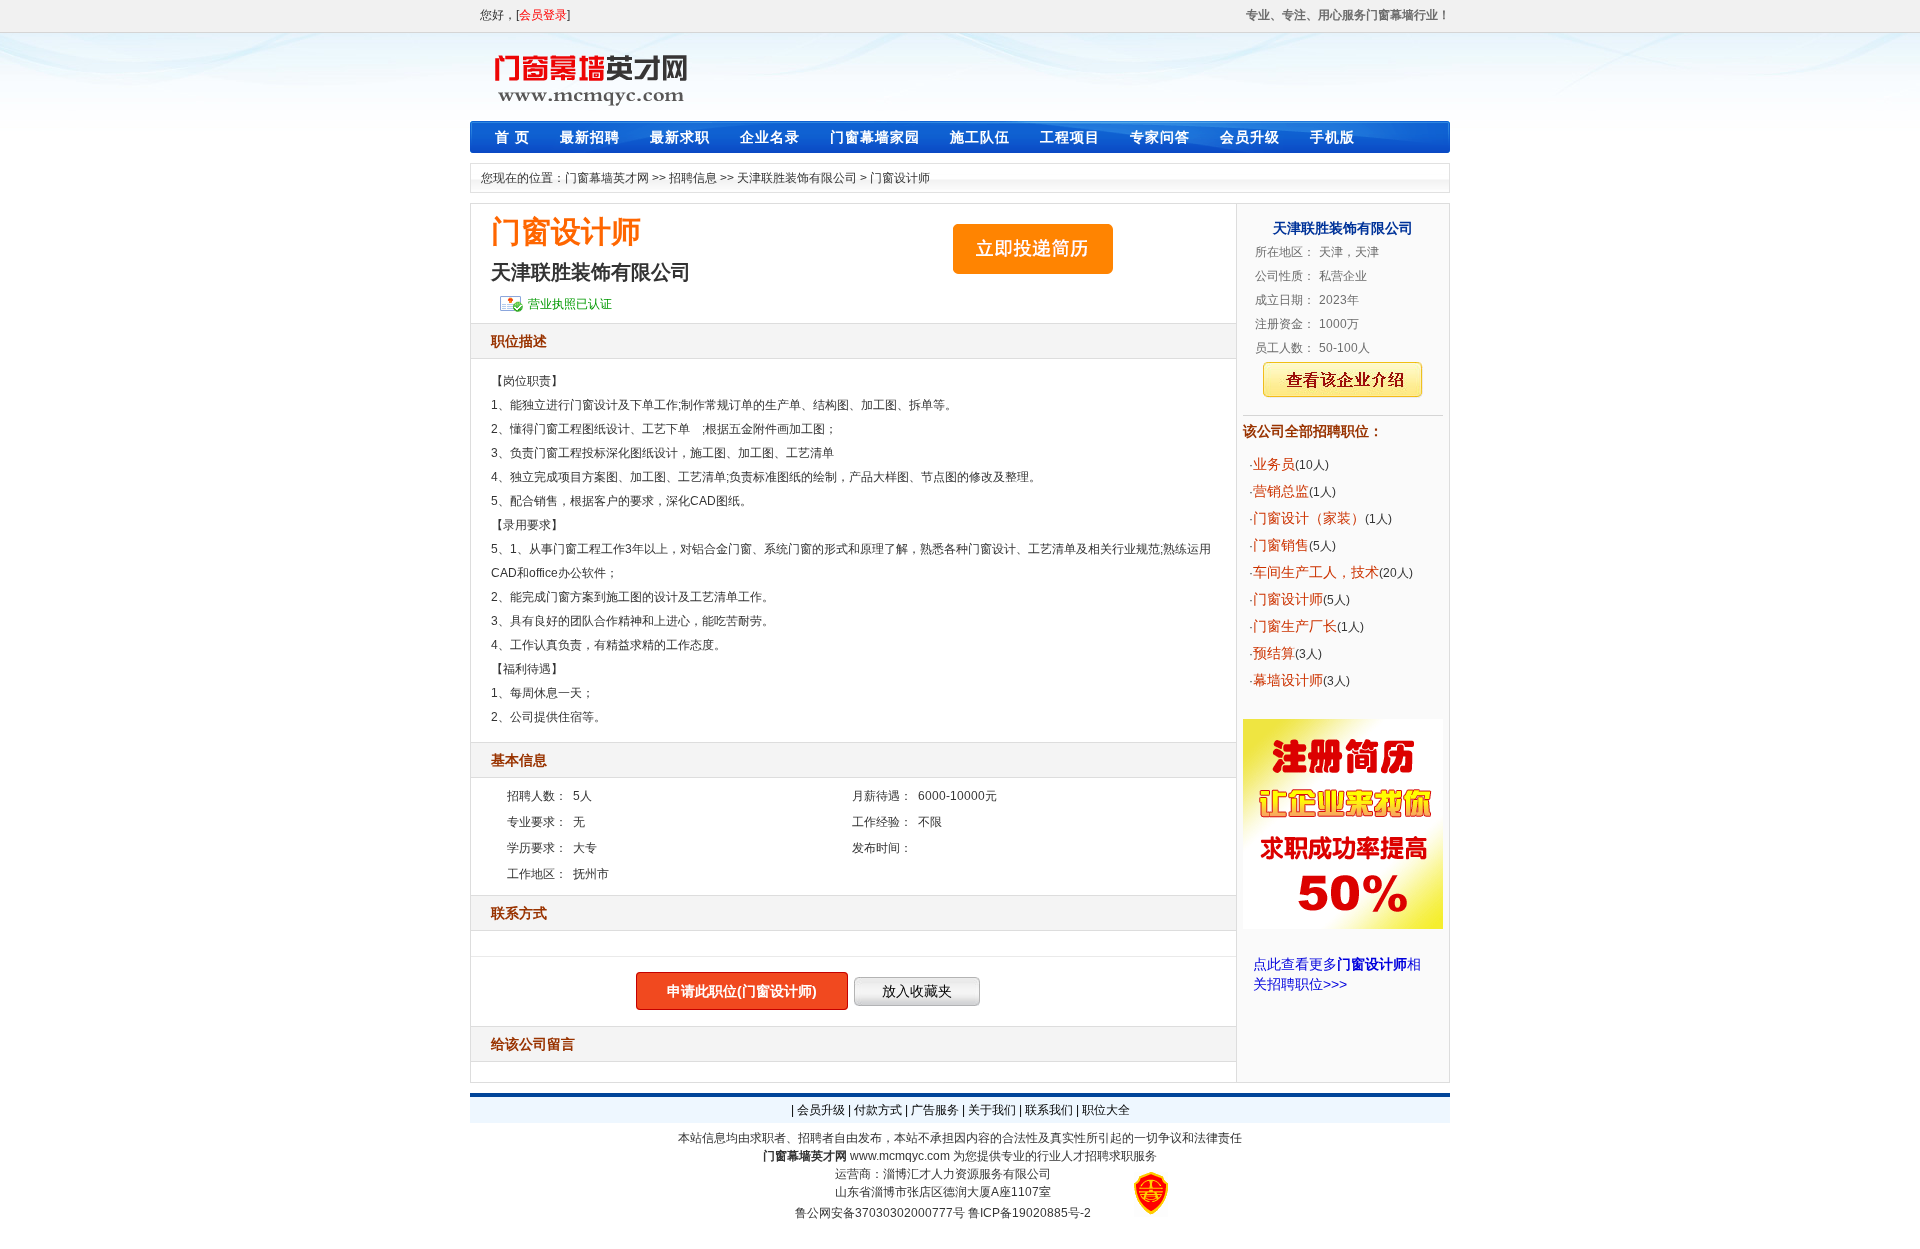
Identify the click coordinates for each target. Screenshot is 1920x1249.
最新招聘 (590, 137)
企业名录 (770, 137)
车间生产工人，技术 (1316, 572)
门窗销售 (1281, 545)
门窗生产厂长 (1295, 626)
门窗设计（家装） (1309, 518)
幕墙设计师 (1288, 680)
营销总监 (1281, 491)
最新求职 (680, 137)
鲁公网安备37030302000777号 (880, 1213)
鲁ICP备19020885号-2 (1029, 1213)
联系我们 (1049, 1110)
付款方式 (878, 1110)
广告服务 (935, 1110)
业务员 (1274, 464)
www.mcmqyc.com (900, 1156)
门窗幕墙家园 (875, 137)
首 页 (512, 137)
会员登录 (543, 15)
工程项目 (1070, 137)
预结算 (1274, 653)
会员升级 (1250, 137)
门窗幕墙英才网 (607, 178)
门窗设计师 (900, 178)
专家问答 (1160, 137)
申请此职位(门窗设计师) (742, 991)
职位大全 (1106, 1110)
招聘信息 (693, 178)
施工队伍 (980, 137)
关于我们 (992, 1110)
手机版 (1332, 137)
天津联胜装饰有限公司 (797, 178)
